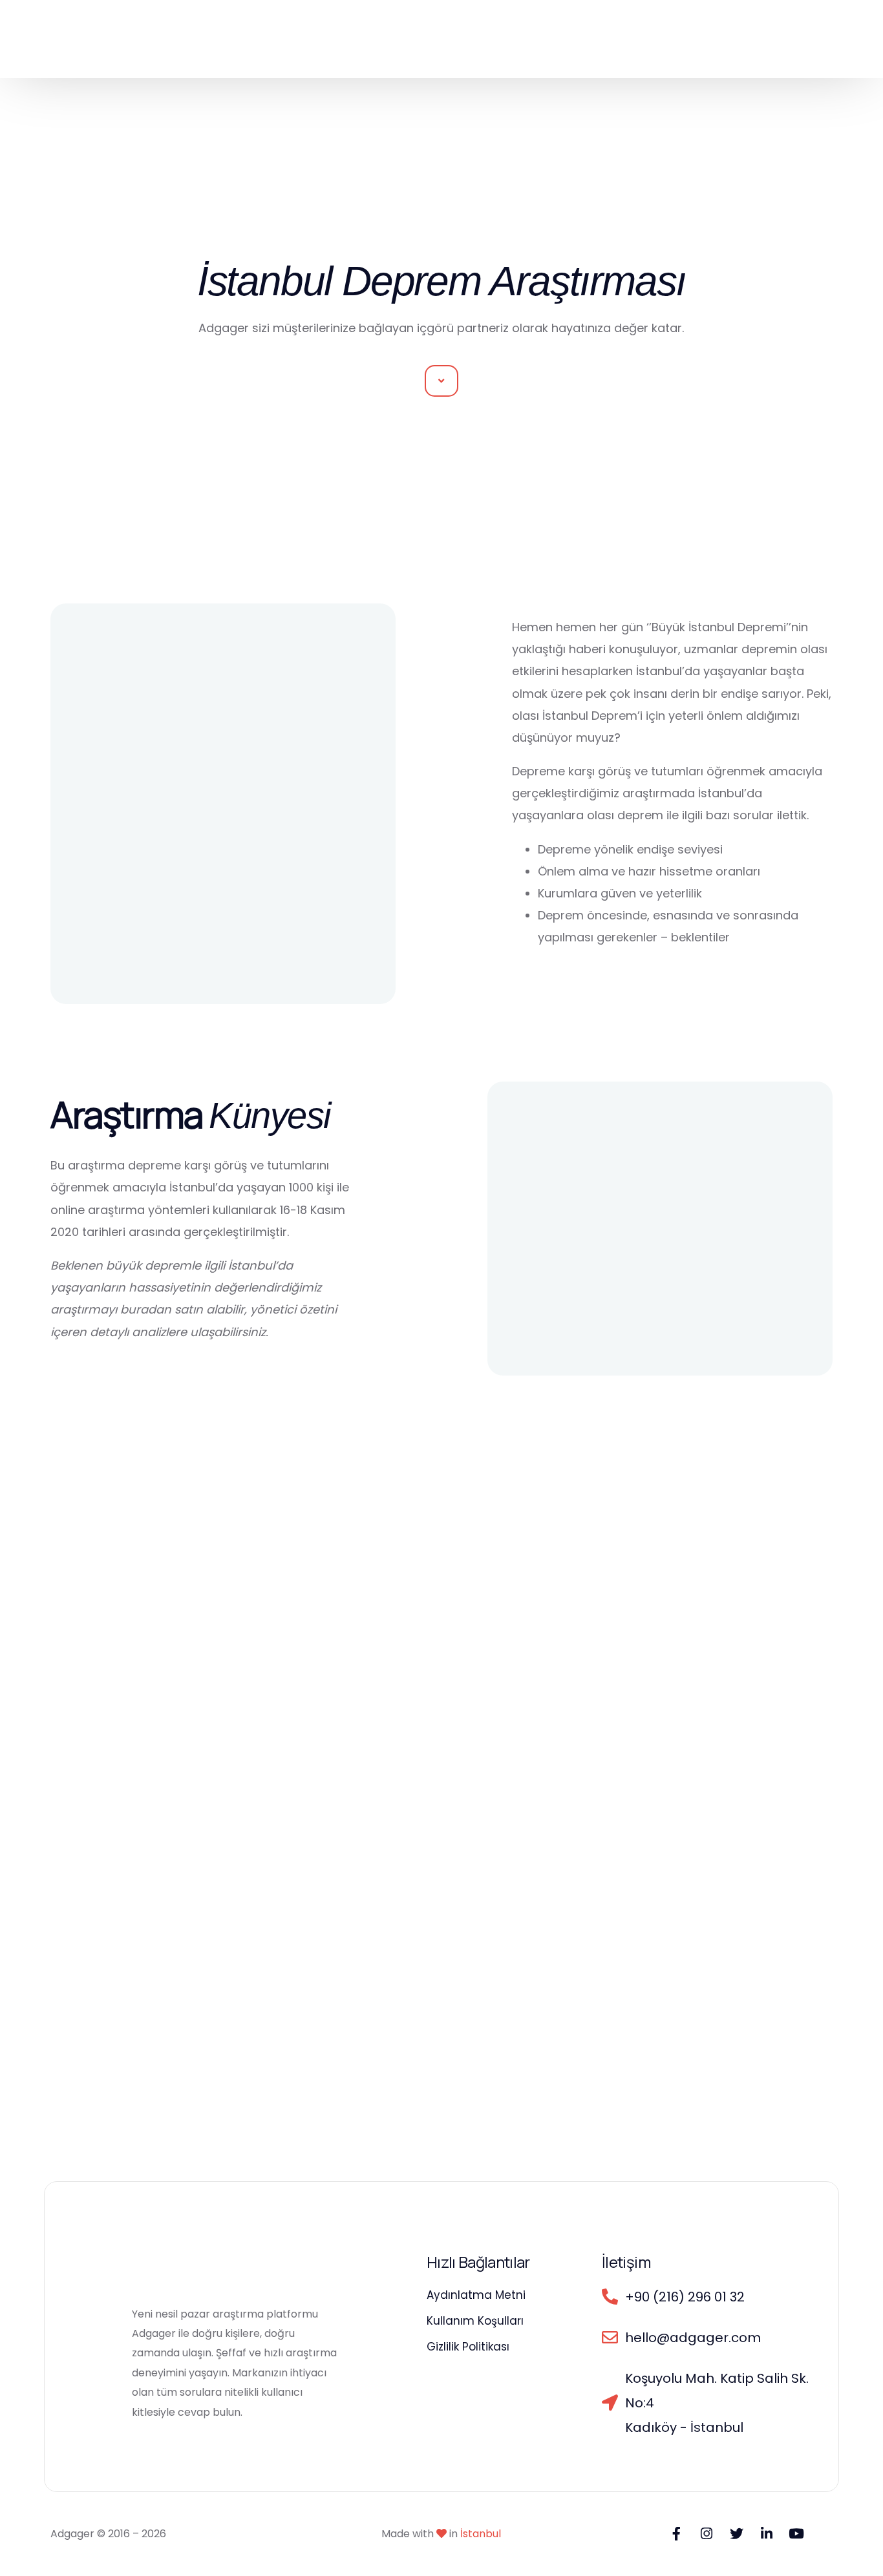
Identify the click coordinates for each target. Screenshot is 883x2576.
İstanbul (481, 2534)
